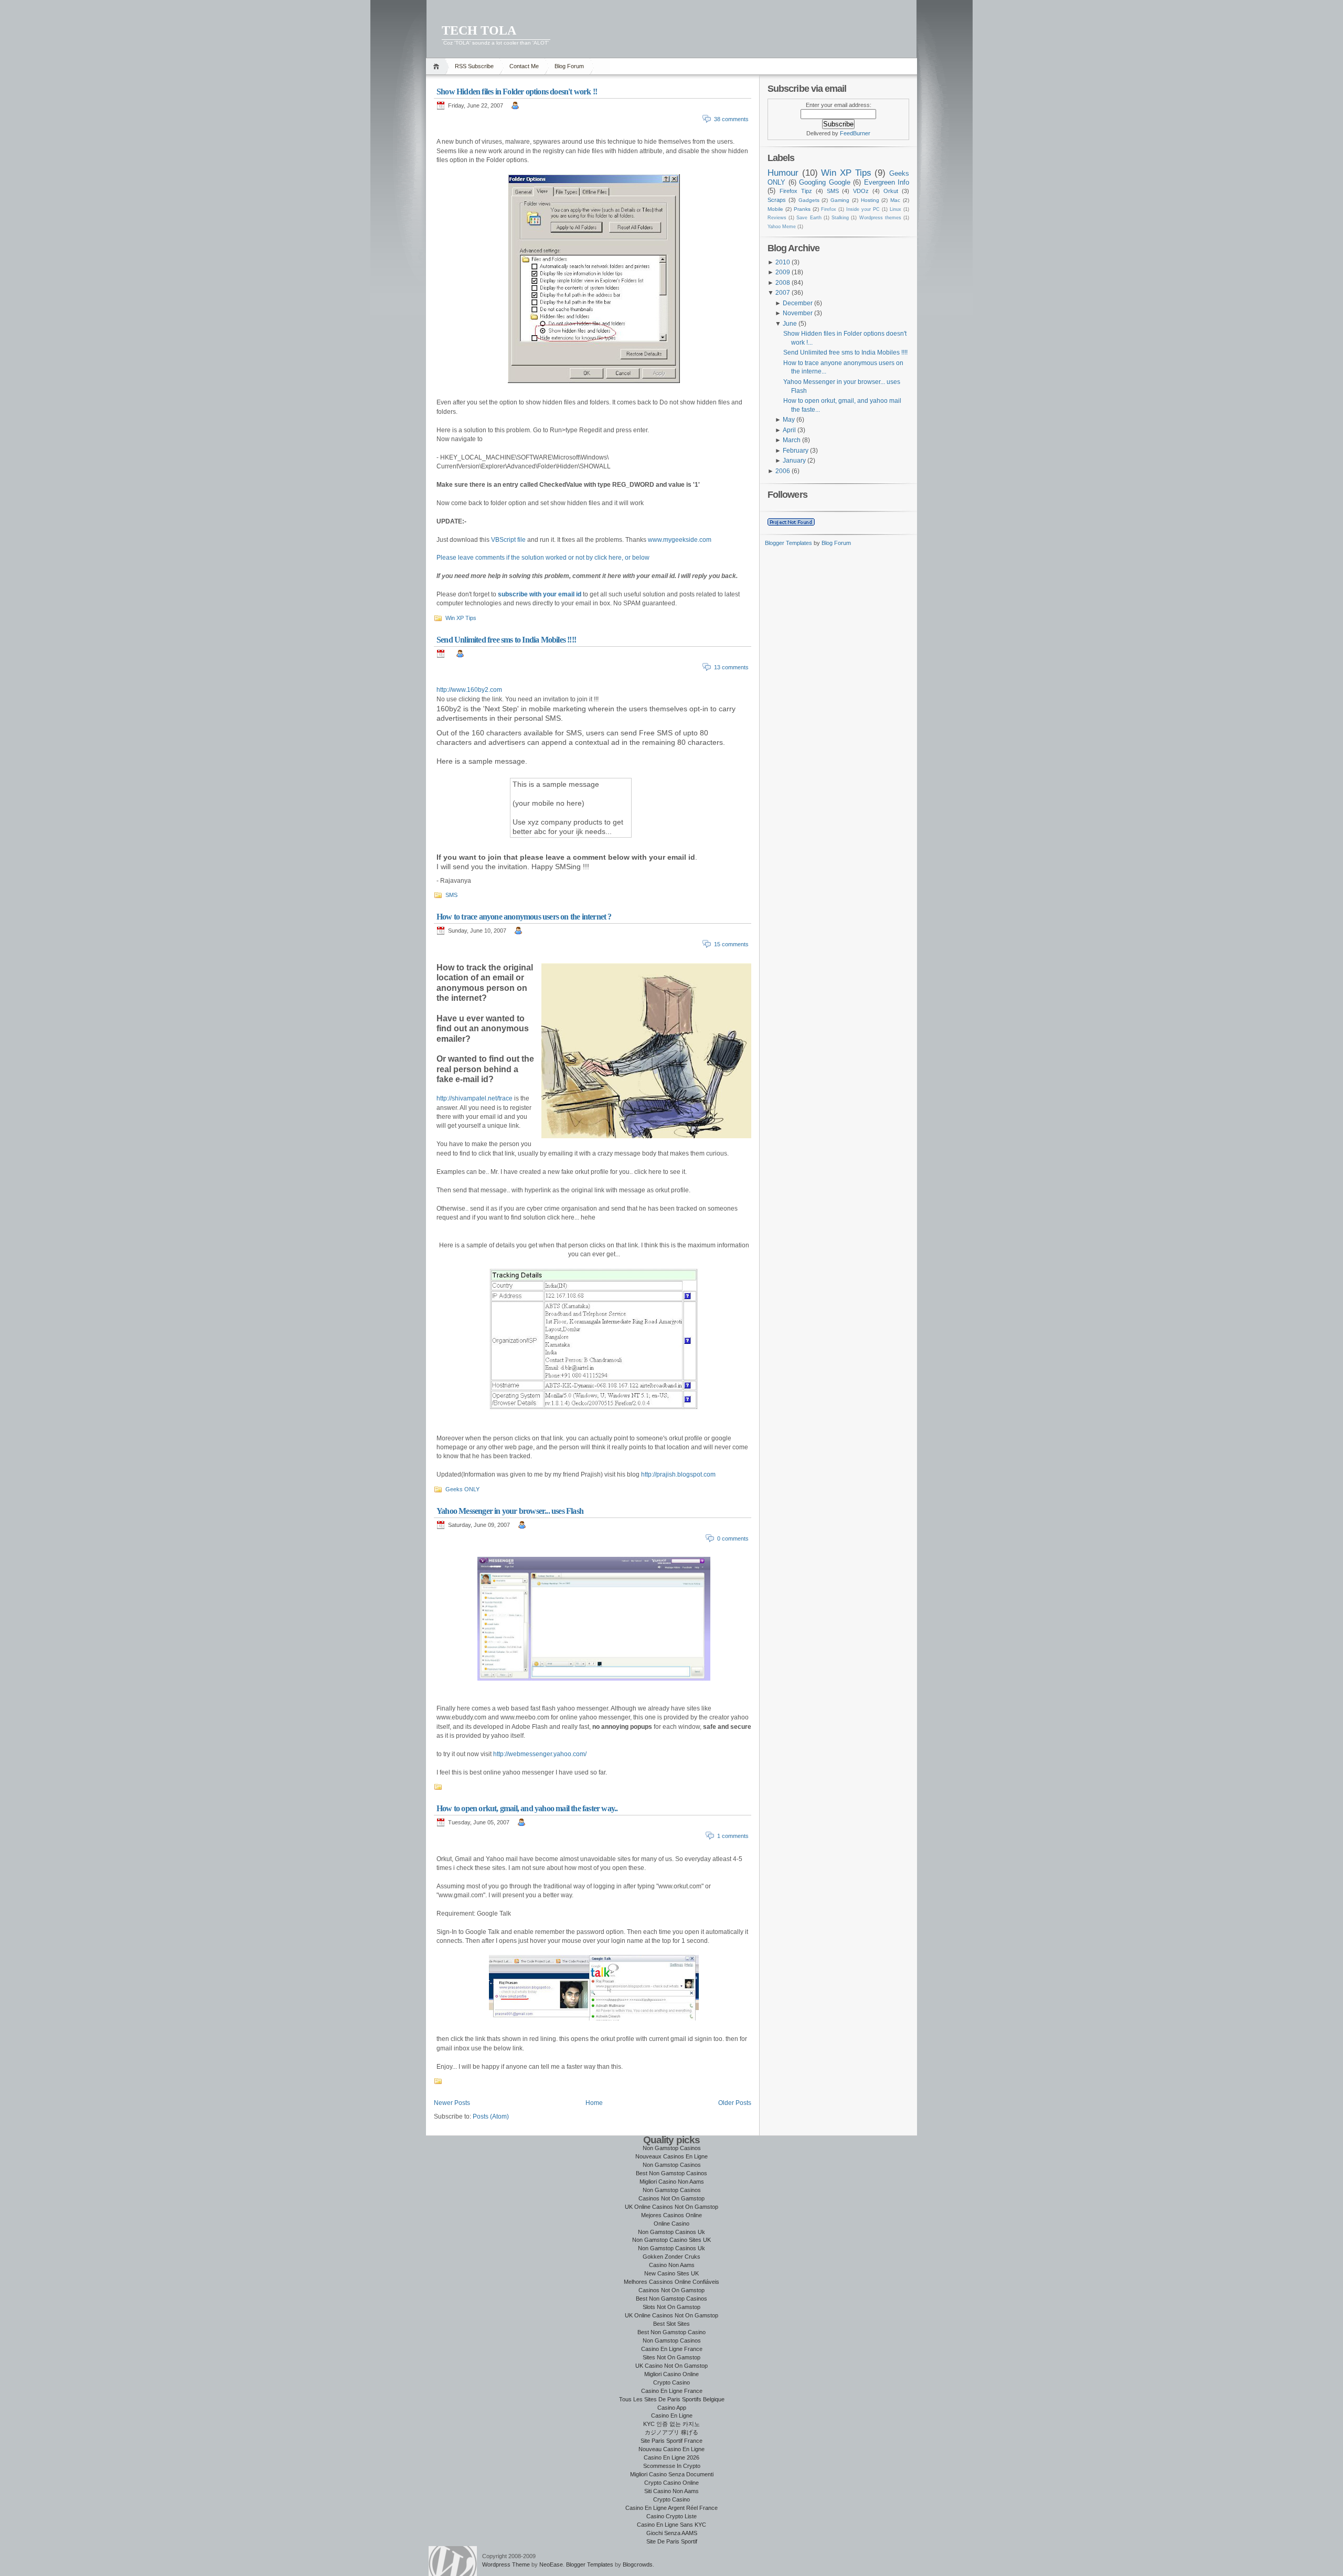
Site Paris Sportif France (671, 2441)
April (789, 430)
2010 (783, 262)
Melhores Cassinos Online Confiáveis (671, 2282)
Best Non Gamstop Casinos (671, 2173)
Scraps (777, 200)
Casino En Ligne (672, 2415)
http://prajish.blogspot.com (678, 1474)
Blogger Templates (788, 543)
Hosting (870, 200)
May (789, 420)
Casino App (672, 2408)
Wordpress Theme (506, 2564)
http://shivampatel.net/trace (475, 1098)
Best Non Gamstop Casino (671, 2332)
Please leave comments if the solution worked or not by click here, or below (543, 558)
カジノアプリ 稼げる (671, 2432)
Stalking (840, 218)
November (798, 313)
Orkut (891, 191)
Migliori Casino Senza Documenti (672, 2474)
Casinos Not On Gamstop (671, 2198)
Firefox (829, 209)
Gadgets (809, 200)
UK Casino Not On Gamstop (671, 2366)
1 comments (733, 1836)
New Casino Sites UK (671, 2273)
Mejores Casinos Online (671, 2215)
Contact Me (524, 66)
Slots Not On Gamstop (671, 2307)
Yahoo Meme (782, 227)
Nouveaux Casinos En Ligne (671, 2156)
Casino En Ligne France (672, 2349)
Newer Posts (452, 2103)
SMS (451, 895)
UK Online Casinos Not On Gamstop (671, 2207)
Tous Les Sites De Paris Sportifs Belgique (672, 2399)
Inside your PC (863, 209)
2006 (783, 471)
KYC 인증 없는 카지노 (671, 2424)
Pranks (802, 209)
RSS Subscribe (474, 66)
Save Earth (809, 218)
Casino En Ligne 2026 (671, 2457)
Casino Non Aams (672, 2265)
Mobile (775, 209)
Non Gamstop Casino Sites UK (671, 2240)
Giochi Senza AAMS (672, 2533)
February (796, 451)
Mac (895, 200)
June (790, 324)
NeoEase (551, 2564)
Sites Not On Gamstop (671, 2357)
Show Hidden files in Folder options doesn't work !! (517, 92)
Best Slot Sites (671, 2324)
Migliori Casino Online (671, 2374)
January (794, 461)
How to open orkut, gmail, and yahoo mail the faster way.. (527, 1808)
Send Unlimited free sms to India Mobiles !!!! (506, 640)
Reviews (777, 218)
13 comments (731, 667)
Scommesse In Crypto (672, 2466)
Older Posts (735, 2103)
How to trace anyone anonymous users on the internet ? (524, 917)
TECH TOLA (479, 30)
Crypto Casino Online (671, 2483)
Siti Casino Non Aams (671, 2491)
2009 (783, 272)
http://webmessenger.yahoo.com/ (540, 1754)
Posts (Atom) (491, 2117)
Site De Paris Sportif (672, 2541)
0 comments (733, 1538)
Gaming (840, 200)
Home (438, 66)
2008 (783, 283)
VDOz (861, 191)
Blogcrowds (638, 2564)
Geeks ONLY (462, 1489)
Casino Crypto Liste (671, 2516)
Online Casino (671, 2224)
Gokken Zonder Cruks (671, 2257)
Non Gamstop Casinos (672, 2148)
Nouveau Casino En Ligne (671, 2449)
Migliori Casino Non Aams (672, 2182)
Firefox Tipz (796, 191)
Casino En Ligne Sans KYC (671, 2525)
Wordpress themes (880, 218)
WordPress (453, 2561)
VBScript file (508, 540)
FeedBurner (855, 133)
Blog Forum (569, 66)
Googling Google (825, 182)
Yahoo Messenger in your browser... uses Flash (510, 1511)
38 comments (731, 119)
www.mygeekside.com (680, 540)
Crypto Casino (671, 2382)
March (792, 440)
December (798, 303)
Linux (896, 209)
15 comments (731, 944)
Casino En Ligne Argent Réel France (671, 2508)
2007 (783, 293)
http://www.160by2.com (469, 690)
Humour (783, 173)
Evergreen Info (887, 182)
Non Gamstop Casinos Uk (671, 2232)
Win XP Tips (461, 618)
